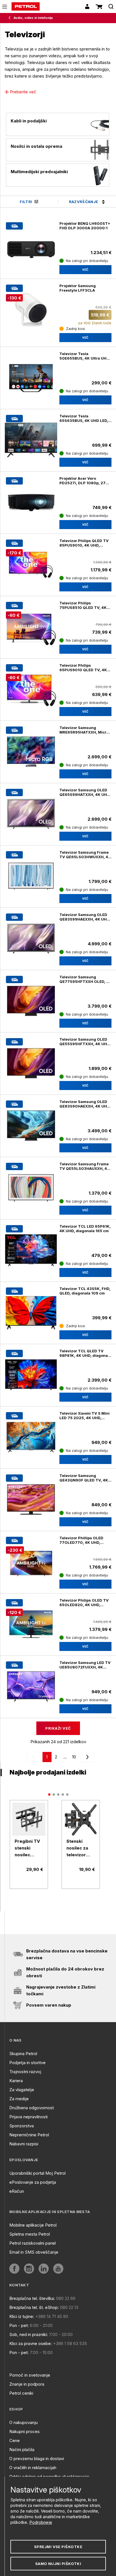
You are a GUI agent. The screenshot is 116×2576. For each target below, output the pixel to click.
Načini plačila (22, 2450)
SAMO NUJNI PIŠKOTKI (58, 2564)
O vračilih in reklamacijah (33, 2468)
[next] (86, 1757)
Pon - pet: (19, 2325)
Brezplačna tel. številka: (32, 2298)
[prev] (35, 1757)
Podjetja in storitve (27, 2063)
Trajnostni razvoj (25, 2072)
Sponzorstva (22, 2126)
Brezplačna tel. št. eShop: (34, 2307)
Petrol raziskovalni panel (33, 2243)
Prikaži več (58, 1728)
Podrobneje (41, 2522)
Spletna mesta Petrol (30, 2234)
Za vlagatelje (22, 2090)
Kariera (16, 2081)
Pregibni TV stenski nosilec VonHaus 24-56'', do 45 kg (28, 1848)
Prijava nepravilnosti (28, 2117)
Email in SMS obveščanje (34, 2252)
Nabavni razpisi (24, 2144)
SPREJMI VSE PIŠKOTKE (58, 2547)
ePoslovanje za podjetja (33, 2182)
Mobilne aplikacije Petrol (33, 2225)
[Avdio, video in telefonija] (11, 18)
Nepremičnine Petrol (29, 2135)
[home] (26, 6)
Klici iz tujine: (22, 2316)
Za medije (19, 2099)
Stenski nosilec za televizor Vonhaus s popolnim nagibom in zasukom (78, 1848)
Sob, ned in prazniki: (29, 2334)
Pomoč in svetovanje (30, 2375)
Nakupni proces (24, 2431)
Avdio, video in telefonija (33, 18)
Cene (14, 2440)
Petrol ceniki (21, 2393)
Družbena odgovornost (32, 2108)
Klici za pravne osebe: (31, 2343)
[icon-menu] (5, 7)
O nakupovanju (24, 2422)
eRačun (17, 2191)
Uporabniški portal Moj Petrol (37, 2173)
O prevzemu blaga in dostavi (37, 2459)
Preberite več (23, 92)
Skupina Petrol (23, 2054)
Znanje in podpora (27, 2384)
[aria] (31, 440)
